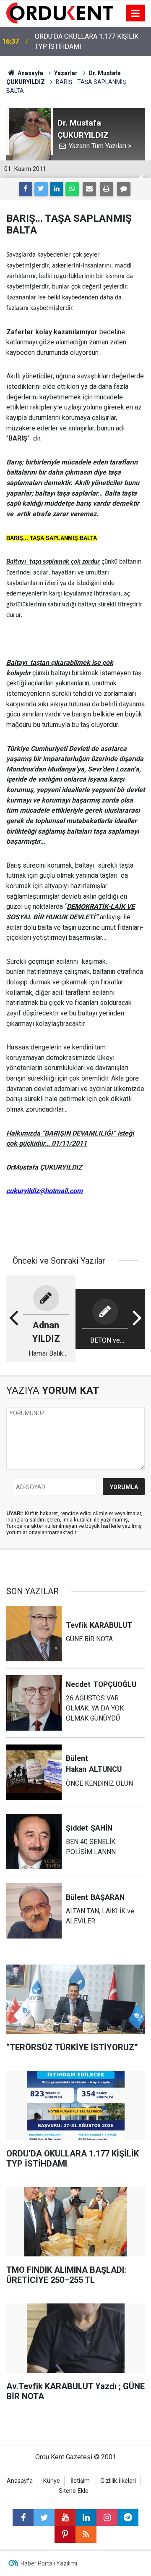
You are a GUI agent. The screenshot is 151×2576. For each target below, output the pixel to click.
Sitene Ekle (74, 2491)
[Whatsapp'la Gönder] (72, 189)
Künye (52, 2481)
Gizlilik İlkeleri (118, 2481)
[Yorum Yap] (124, 189)
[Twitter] (41, 189)
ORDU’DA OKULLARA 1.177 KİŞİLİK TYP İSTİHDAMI (87, 41)
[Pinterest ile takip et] (65, 2534)
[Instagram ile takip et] (107, 2518)
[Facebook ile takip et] (23, 2518)
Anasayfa (20, 2481)
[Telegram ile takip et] (128, 2518)
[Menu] (135, 13)
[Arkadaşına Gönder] (89, 189)
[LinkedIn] (57, 189)
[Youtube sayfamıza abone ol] (65, 2518)
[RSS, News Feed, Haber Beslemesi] (86, 2534)
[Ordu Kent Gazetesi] (60, 12)
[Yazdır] (107, 189)
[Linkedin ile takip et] (86, 2518)
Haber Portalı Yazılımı (49, 2563)
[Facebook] (26, 189)
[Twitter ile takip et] (44, 2518)
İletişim (80, 2481)
